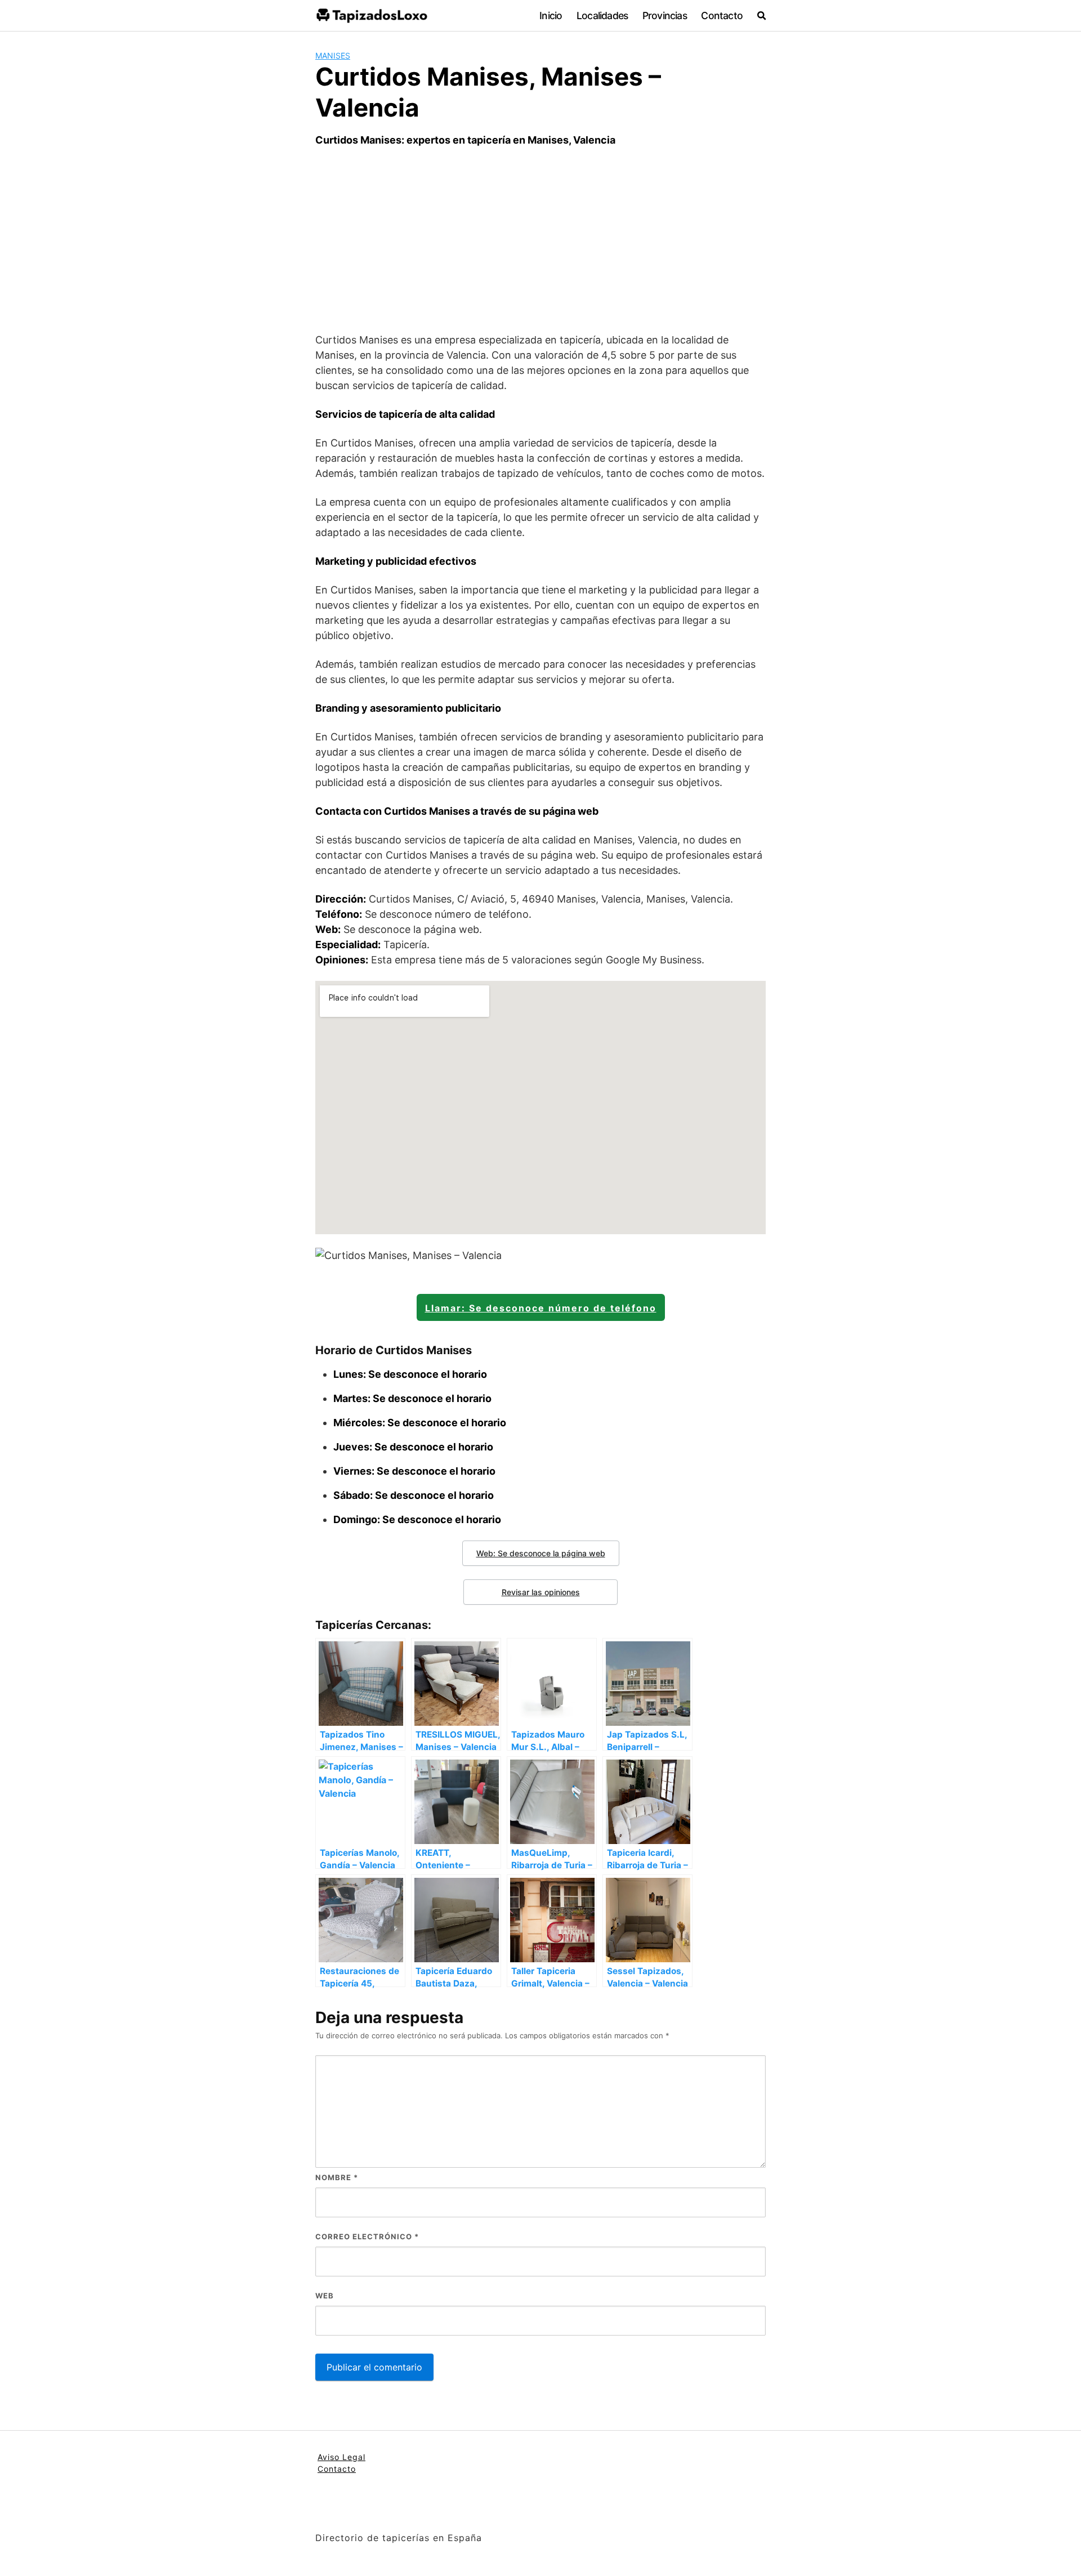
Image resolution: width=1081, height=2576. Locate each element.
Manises (333, 55)
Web (325, 2296)
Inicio (551, 15)
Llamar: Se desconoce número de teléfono (541, 1308)
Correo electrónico (367, 2236)
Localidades (602, 15)
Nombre (337, 2177)
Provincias (665, 15)
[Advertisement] (540, 240)
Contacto (722, 15)
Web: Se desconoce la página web (541, 1553)
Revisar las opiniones (541, 1592)
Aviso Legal (341, 2457)
